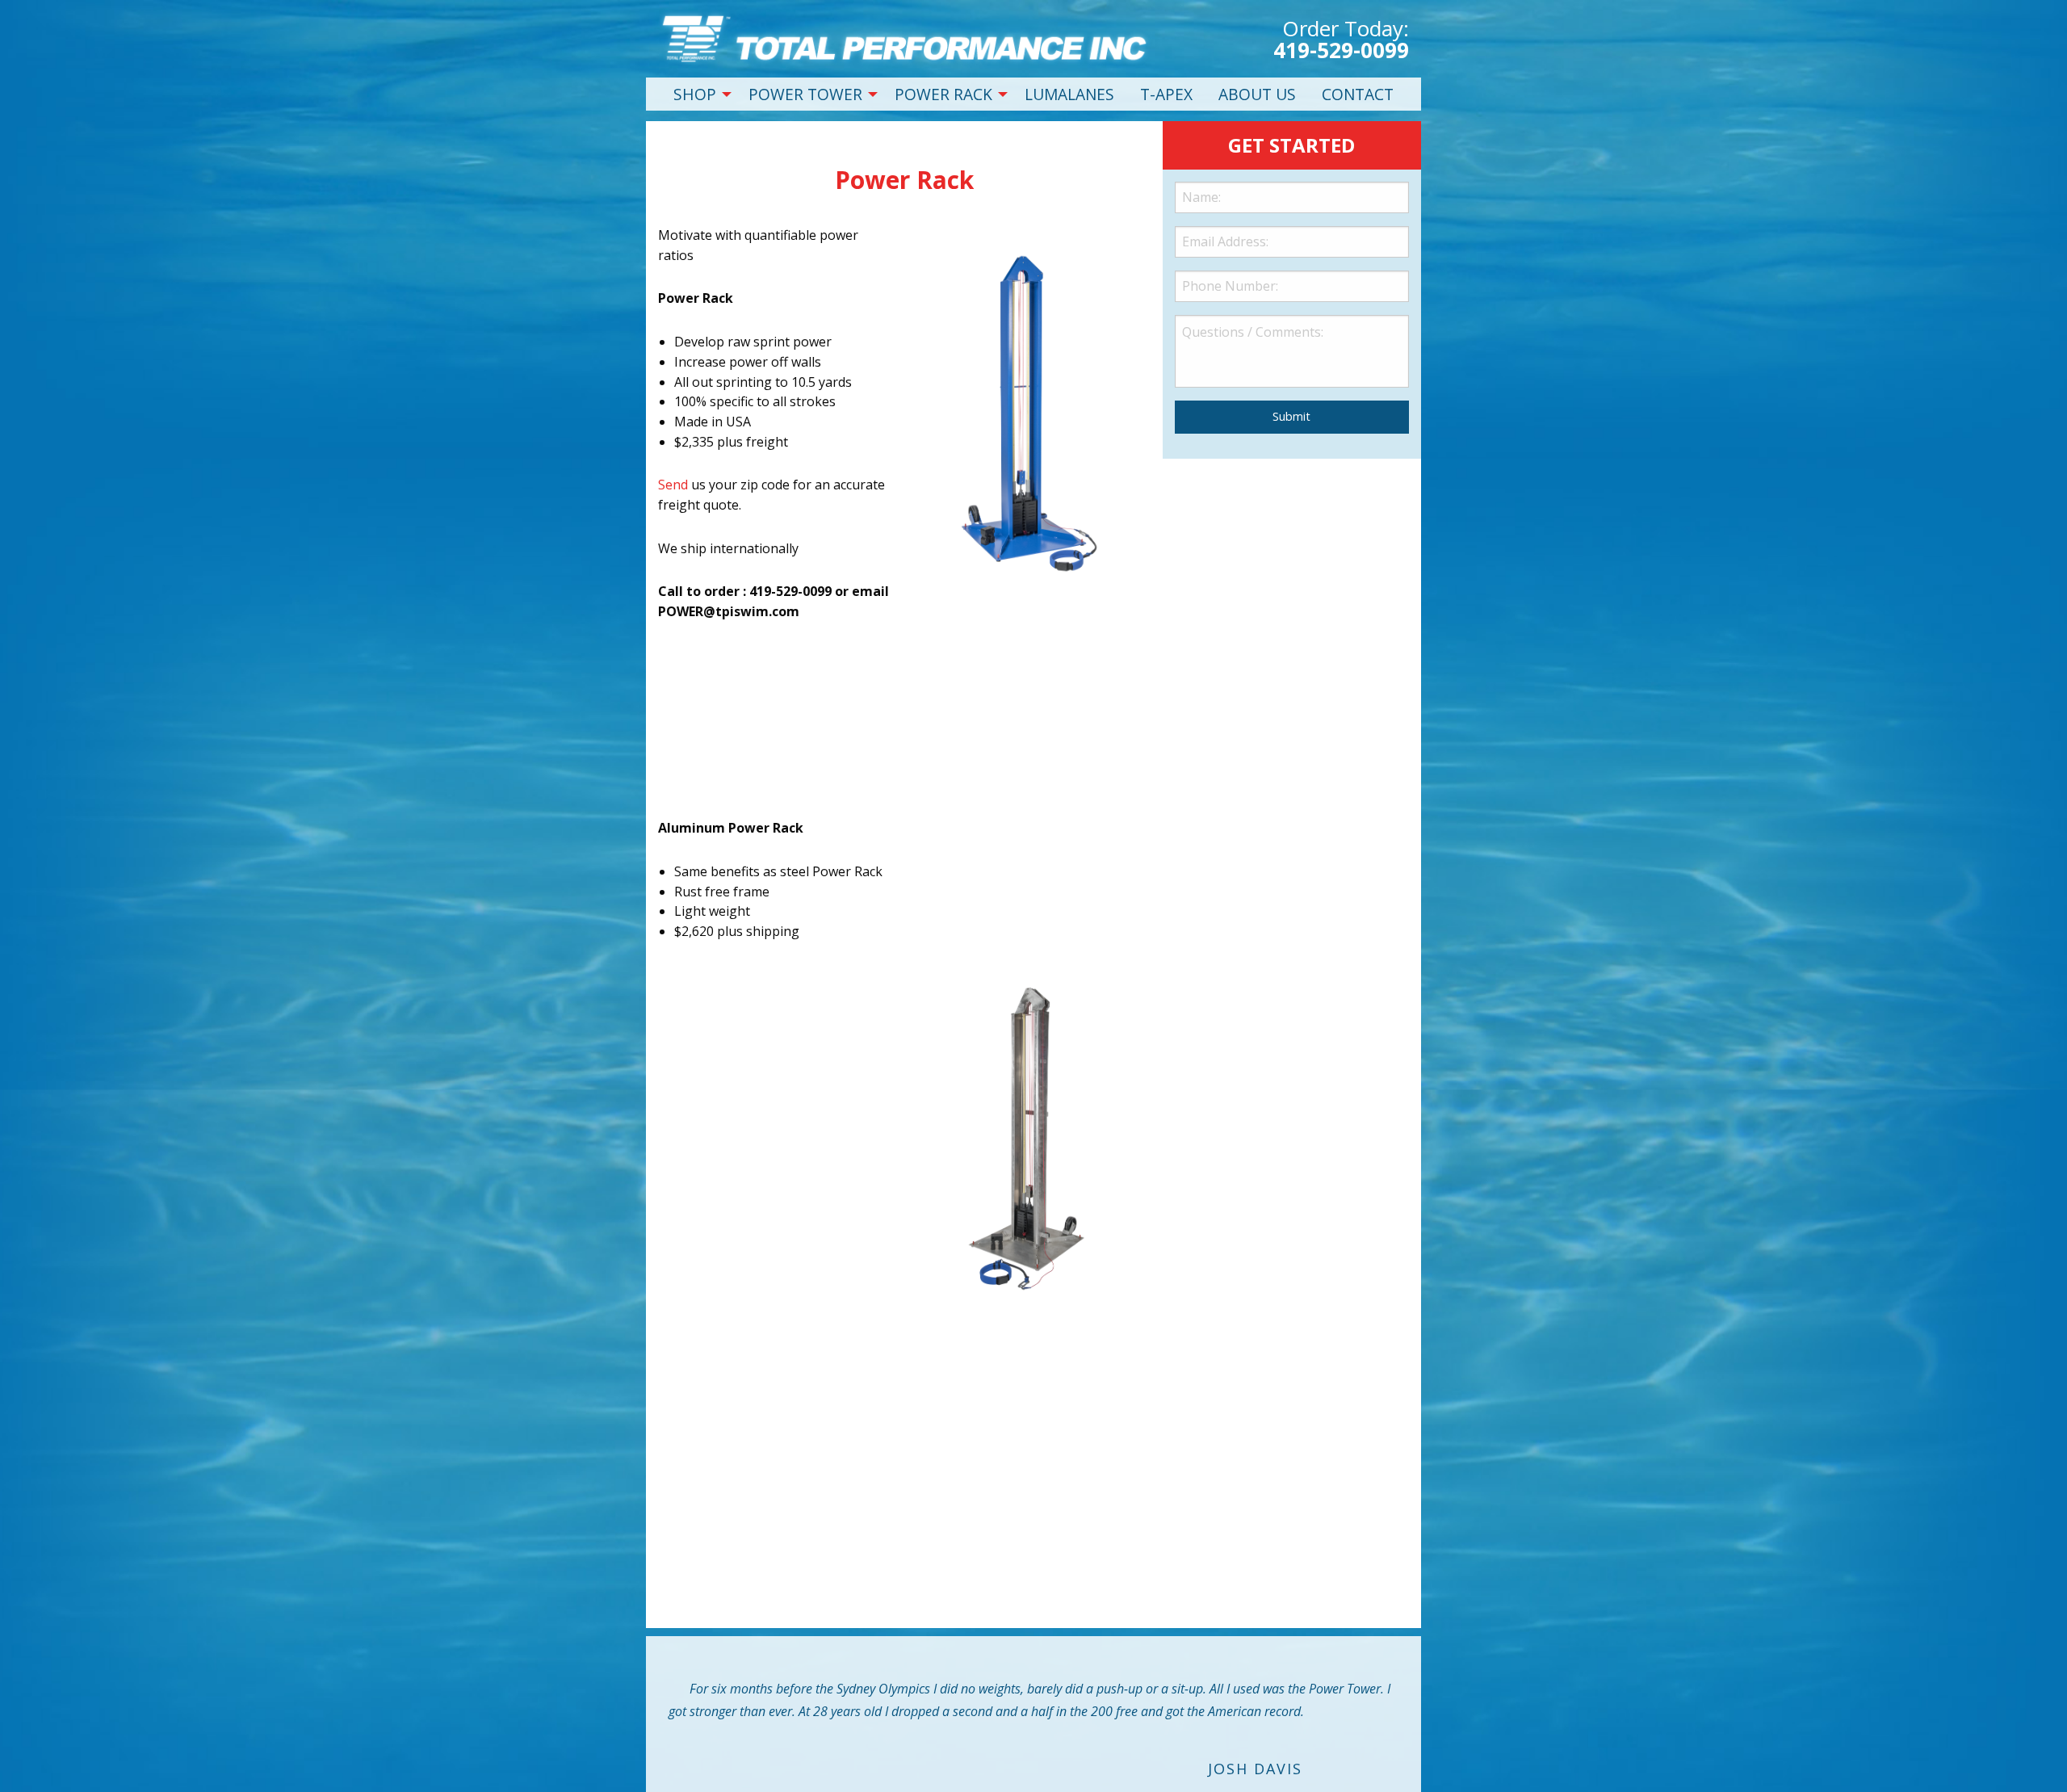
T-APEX (1166, 94)
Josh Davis (1255, 1769)
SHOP (695, 94)
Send (673, 485)
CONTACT (1358, 94)
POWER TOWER (805, 94)
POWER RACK (943, 94)
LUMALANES (1069, 94)
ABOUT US (1257, 94)
